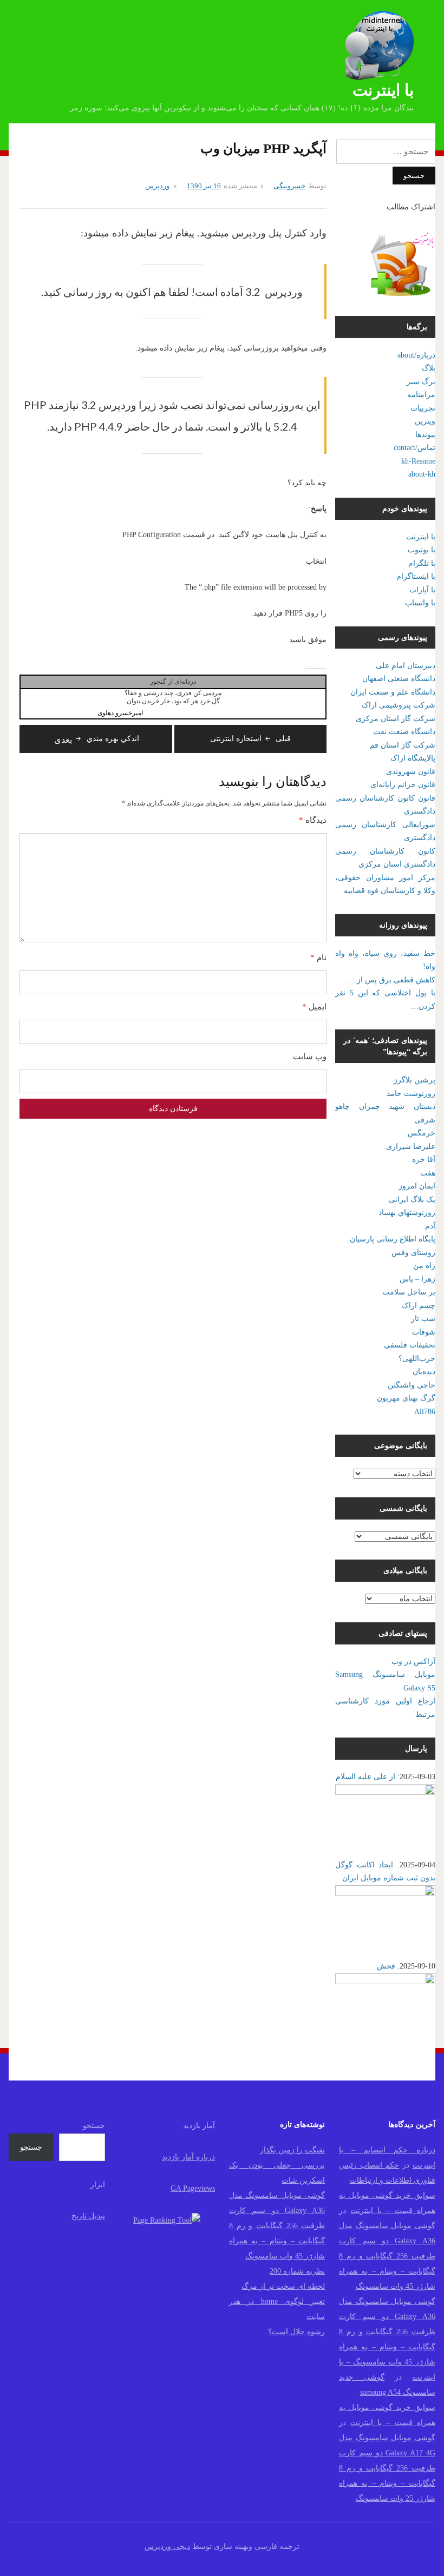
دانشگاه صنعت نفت (404, 732)
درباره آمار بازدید (188, 2157)
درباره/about (416, 355)
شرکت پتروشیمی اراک (399, 705)
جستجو (94, 2126)
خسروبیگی (289, 186)
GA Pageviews (193, 2188)
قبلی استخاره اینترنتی (250, 739)
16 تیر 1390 (204, 186)
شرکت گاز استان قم (403, 745)
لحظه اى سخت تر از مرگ (283, 2286)
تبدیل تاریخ (88, 2216)
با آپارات (422, 590)
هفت (428, 1173)
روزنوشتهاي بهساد (407, 1213)
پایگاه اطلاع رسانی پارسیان (393, 1239)
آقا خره (424, 1160)
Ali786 (425, 1412)
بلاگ (429, 368)
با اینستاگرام (416, 576)
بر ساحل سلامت (409, 1292)
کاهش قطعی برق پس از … (391, 980)
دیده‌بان (424, 1372)
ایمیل (314, 1007)
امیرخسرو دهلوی (120, 713)
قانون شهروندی (411, 772)
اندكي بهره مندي (97, 739)
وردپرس (157, 186)
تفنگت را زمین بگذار (292, 2150)
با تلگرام (422, 563)
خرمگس (422, 1133)
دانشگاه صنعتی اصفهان (399, 679)
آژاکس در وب (413, 1662)
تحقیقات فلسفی (410, 1345)
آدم (430, 1226)
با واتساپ (420, 603)
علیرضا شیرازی (411, 1147)
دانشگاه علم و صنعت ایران (393, 692)
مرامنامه (421, 395)
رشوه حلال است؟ (296, 2332)
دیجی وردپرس (167, 2547)
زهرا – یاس (417, 1279)
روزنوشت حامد (411, 1094)
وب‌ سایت (310, 1056)
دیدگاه (313, 820)
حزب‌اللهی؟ (417, 1359)
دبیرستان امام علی (406, 666)
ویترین (425, 421)
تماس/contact (414, 448)
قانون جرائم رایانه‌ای (403, 785)
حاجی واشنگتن (412, 1385)
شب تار (423, 1319)
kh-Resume (418, 461)
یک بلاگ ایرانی (412, 1200)
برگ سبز (421, 382)
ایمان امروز (417, 1186)
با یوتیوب (422, 550)
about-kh (422, 474)
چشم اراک (419, 1306)
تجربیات (423, 408)
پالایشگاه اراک (413, 758)
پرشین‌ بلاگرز (414, 1080)
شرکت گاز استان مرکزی (396, 719)
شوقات (424, 1332)
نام (318, 957)
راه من (424, 1266)
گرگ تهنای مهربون (406, 1398)
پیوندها (425, 435)
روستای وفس (413, 1253)
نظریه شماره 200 (297, 2271)
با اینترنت (383, 90)
